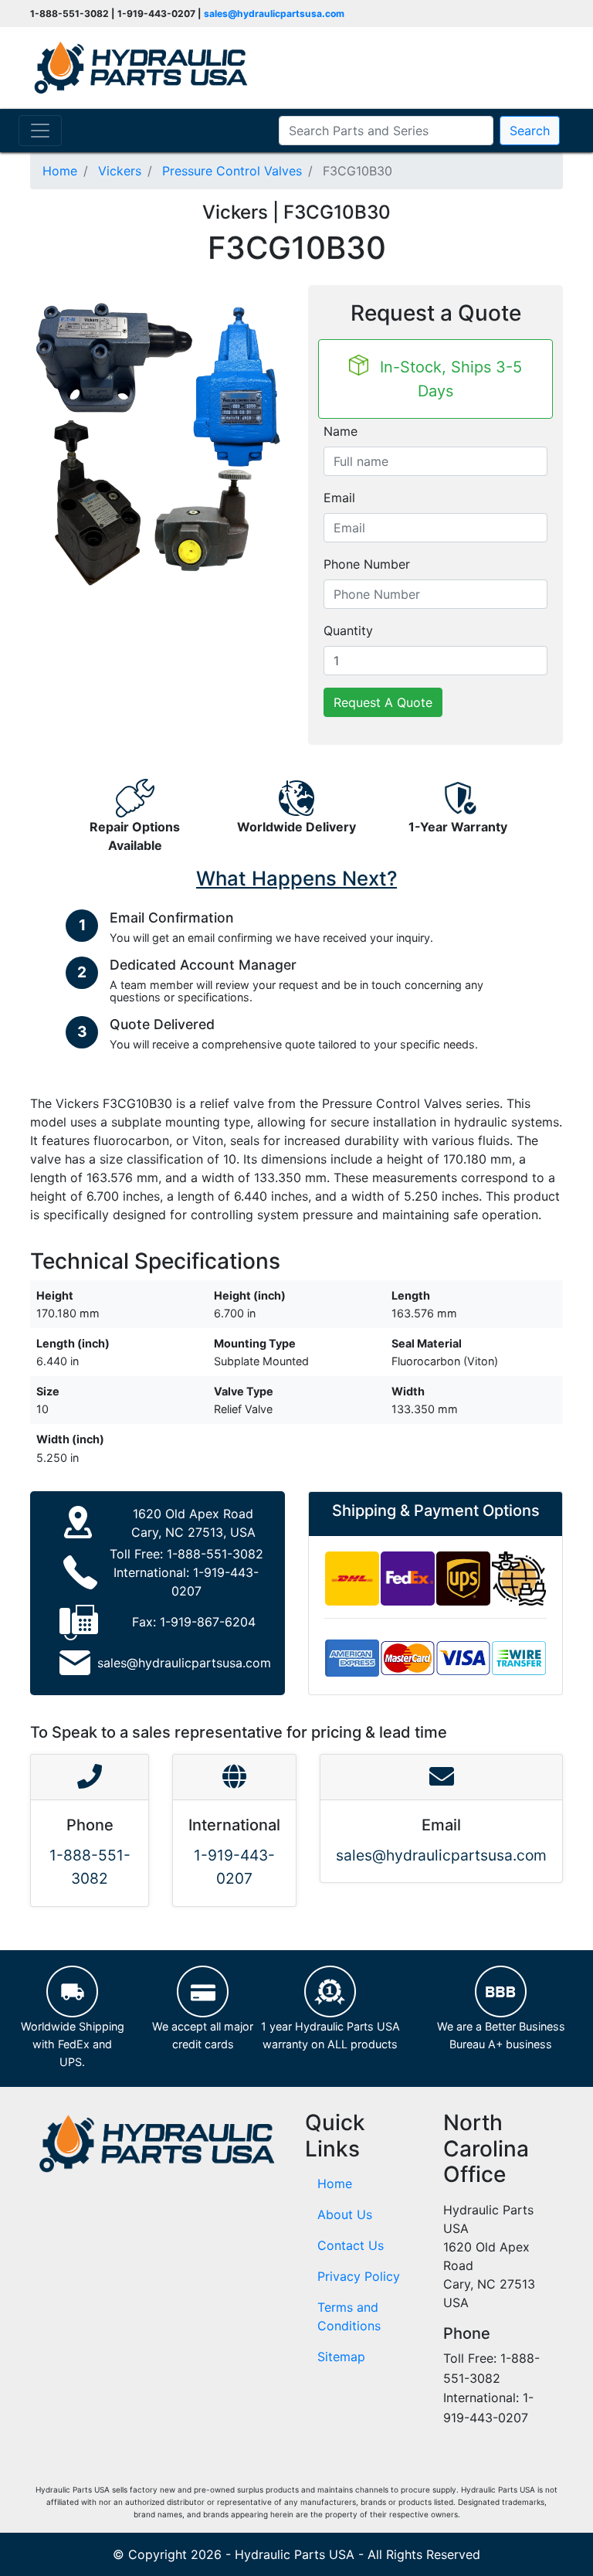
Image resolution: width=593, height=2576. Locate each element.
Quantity (348, 630)
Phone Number (367, 564)
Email (339, 498)
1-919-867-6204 (208, 1622)
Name (341, 431)
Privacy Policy (359, 2276)
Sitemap (341, 2357)
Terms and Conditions (349, 2316)
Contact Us (351, 2245)
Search (530, 131)
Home (335, 2183)
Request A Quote (383, 702)
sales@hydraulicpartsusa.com (274, 14)
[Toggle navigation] (40, 131)
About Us (345, 2214)
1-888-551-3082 (215, 1554)
